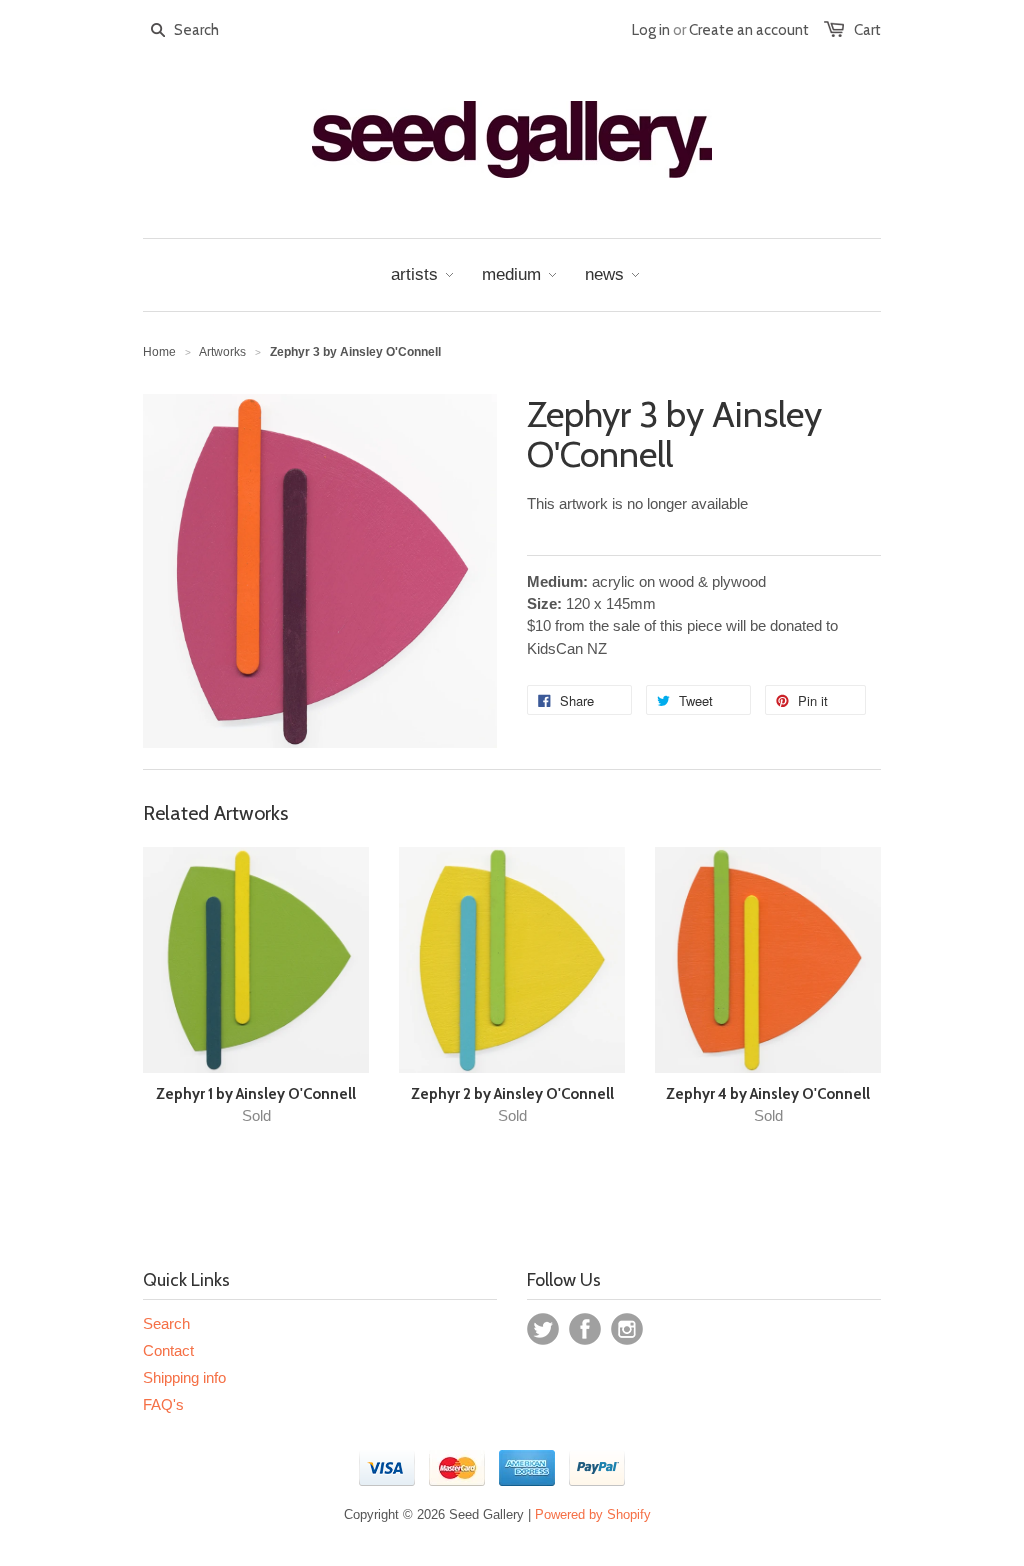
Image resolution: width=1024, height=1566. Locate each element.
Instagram (627, 1329)
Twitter (543, 1329)
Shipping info (184, 1377)
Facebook (585, 1329)
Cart (867, 30)
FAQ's (163, 1404)
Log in (651, 30)
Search (166, 1323)
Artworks (222, 352)
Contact (168, 1350)
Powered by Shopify (593, 1514)
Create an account (749, 30)
